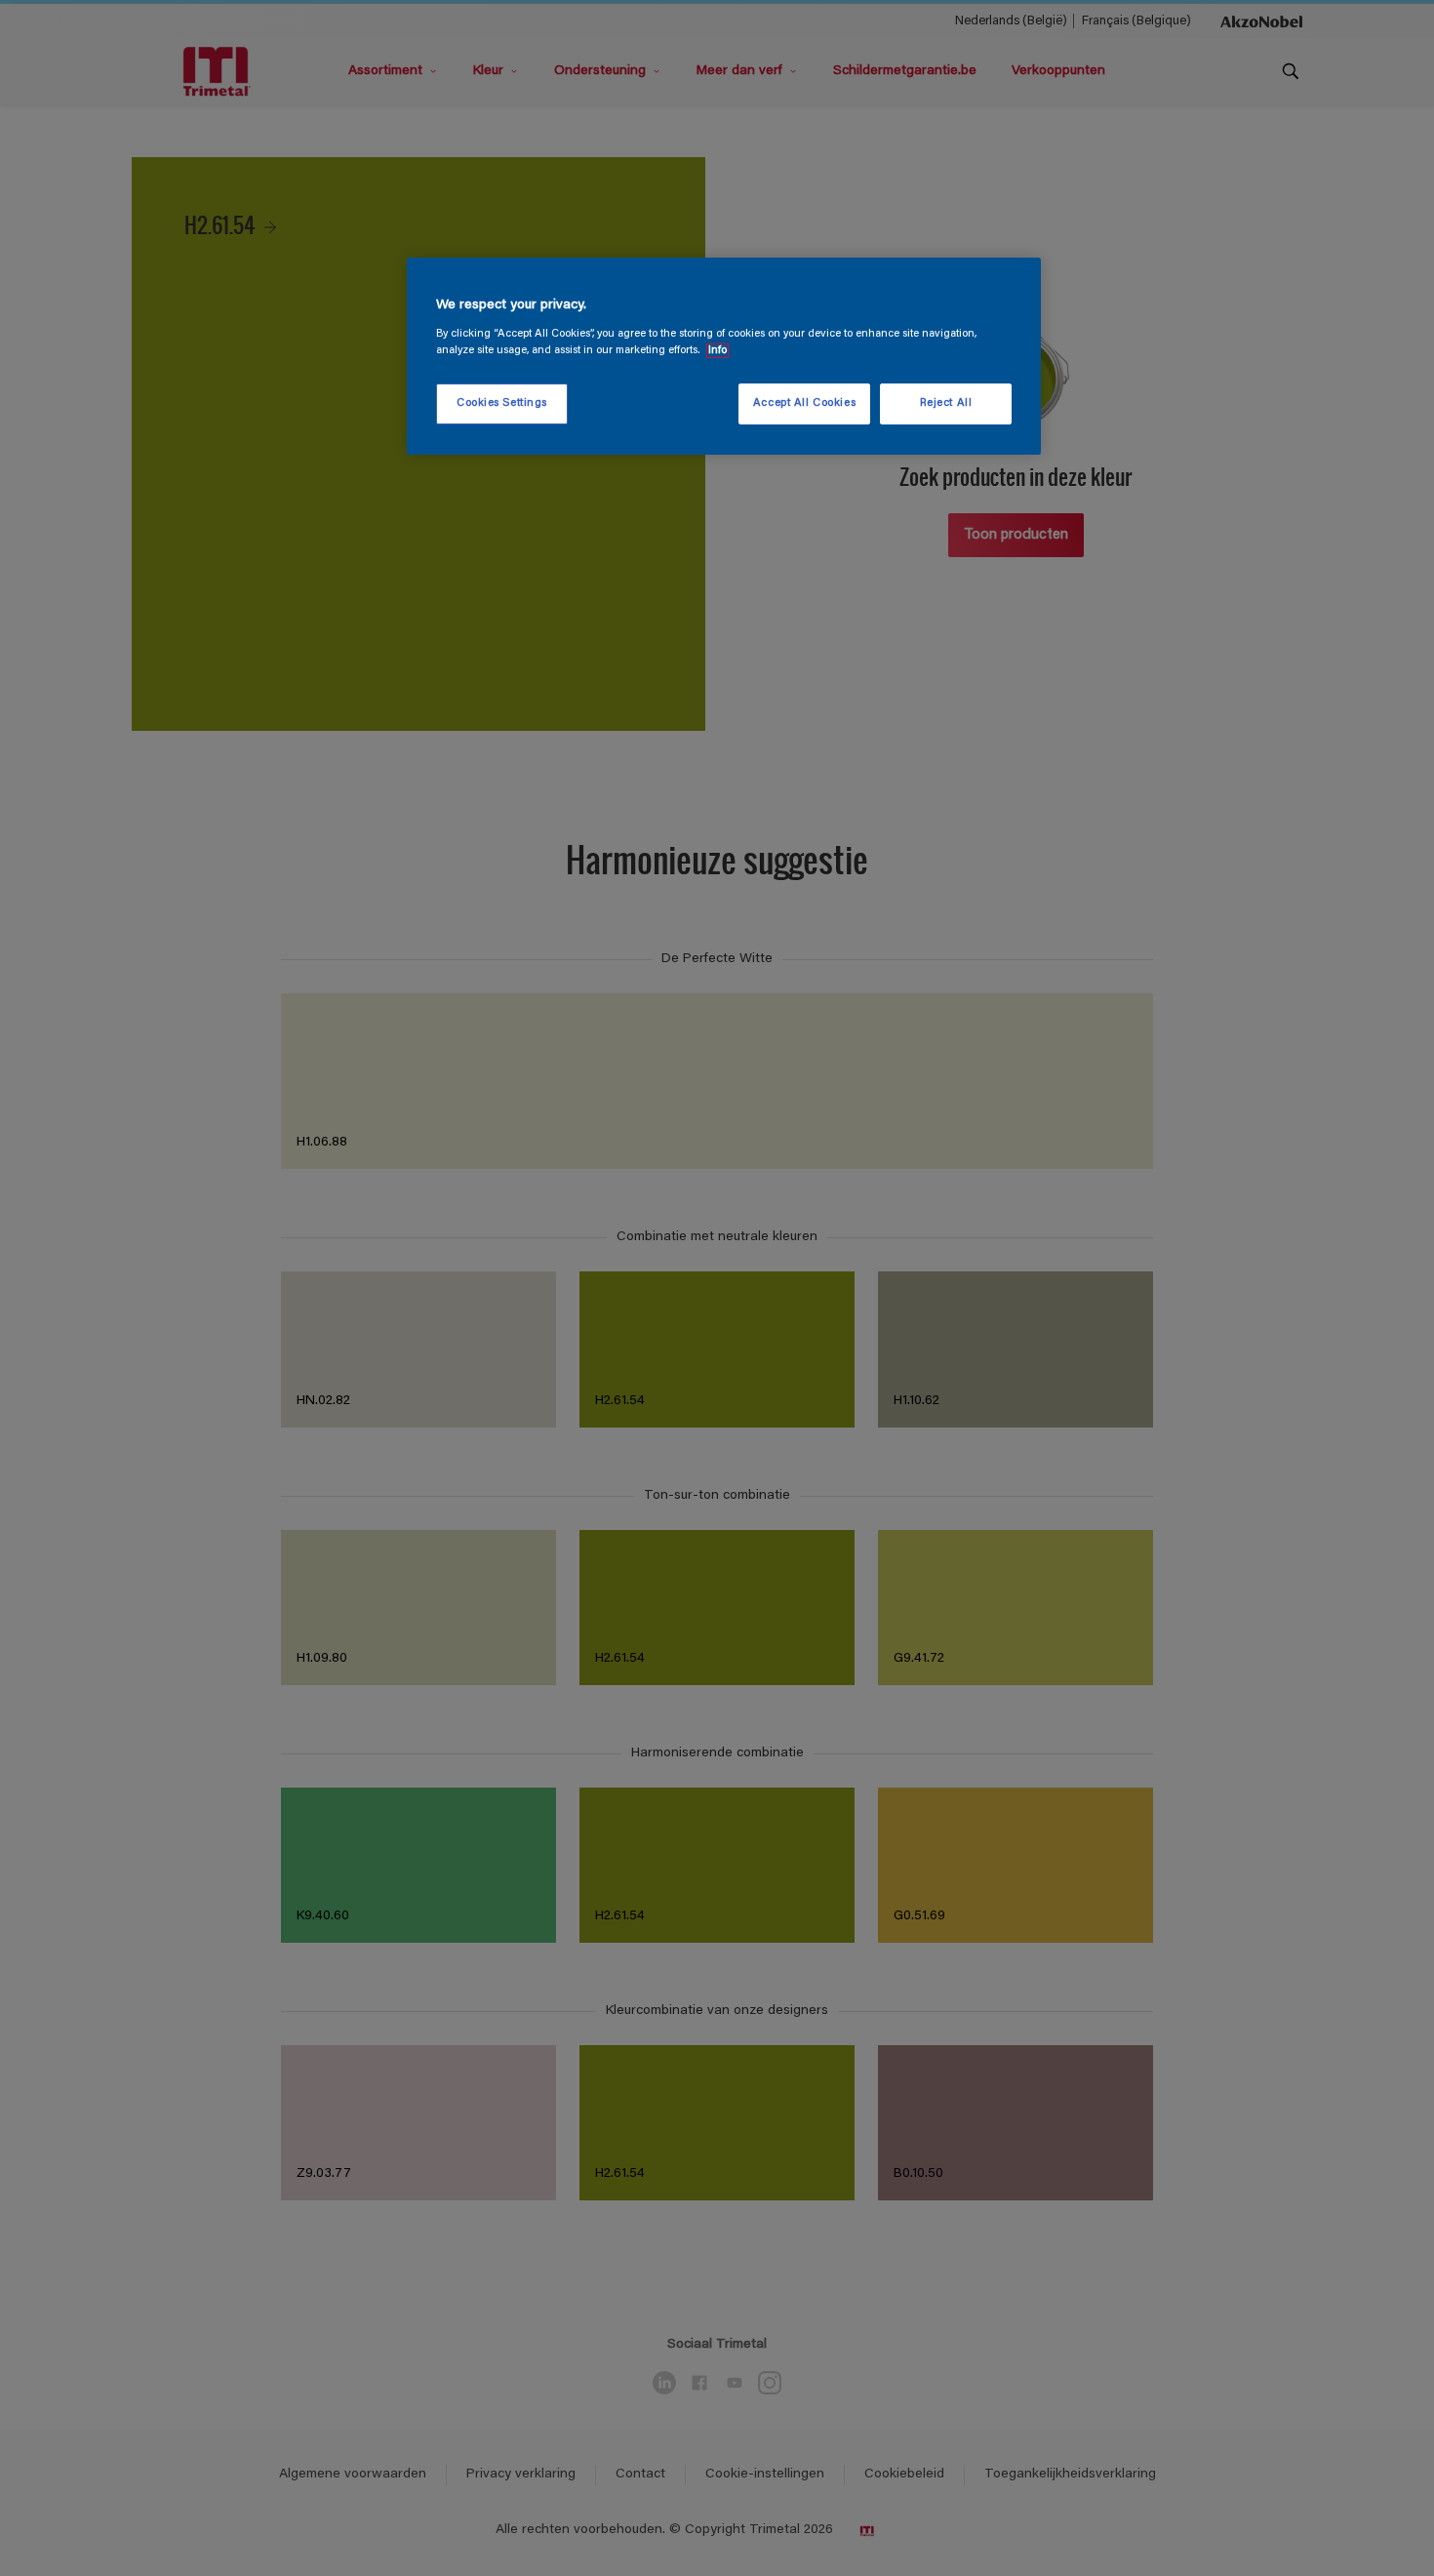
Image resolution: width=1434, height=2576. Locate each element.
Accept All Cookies (804, 403)
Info (717, 351)
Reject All (946, 403)
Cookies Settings (502, 403)
